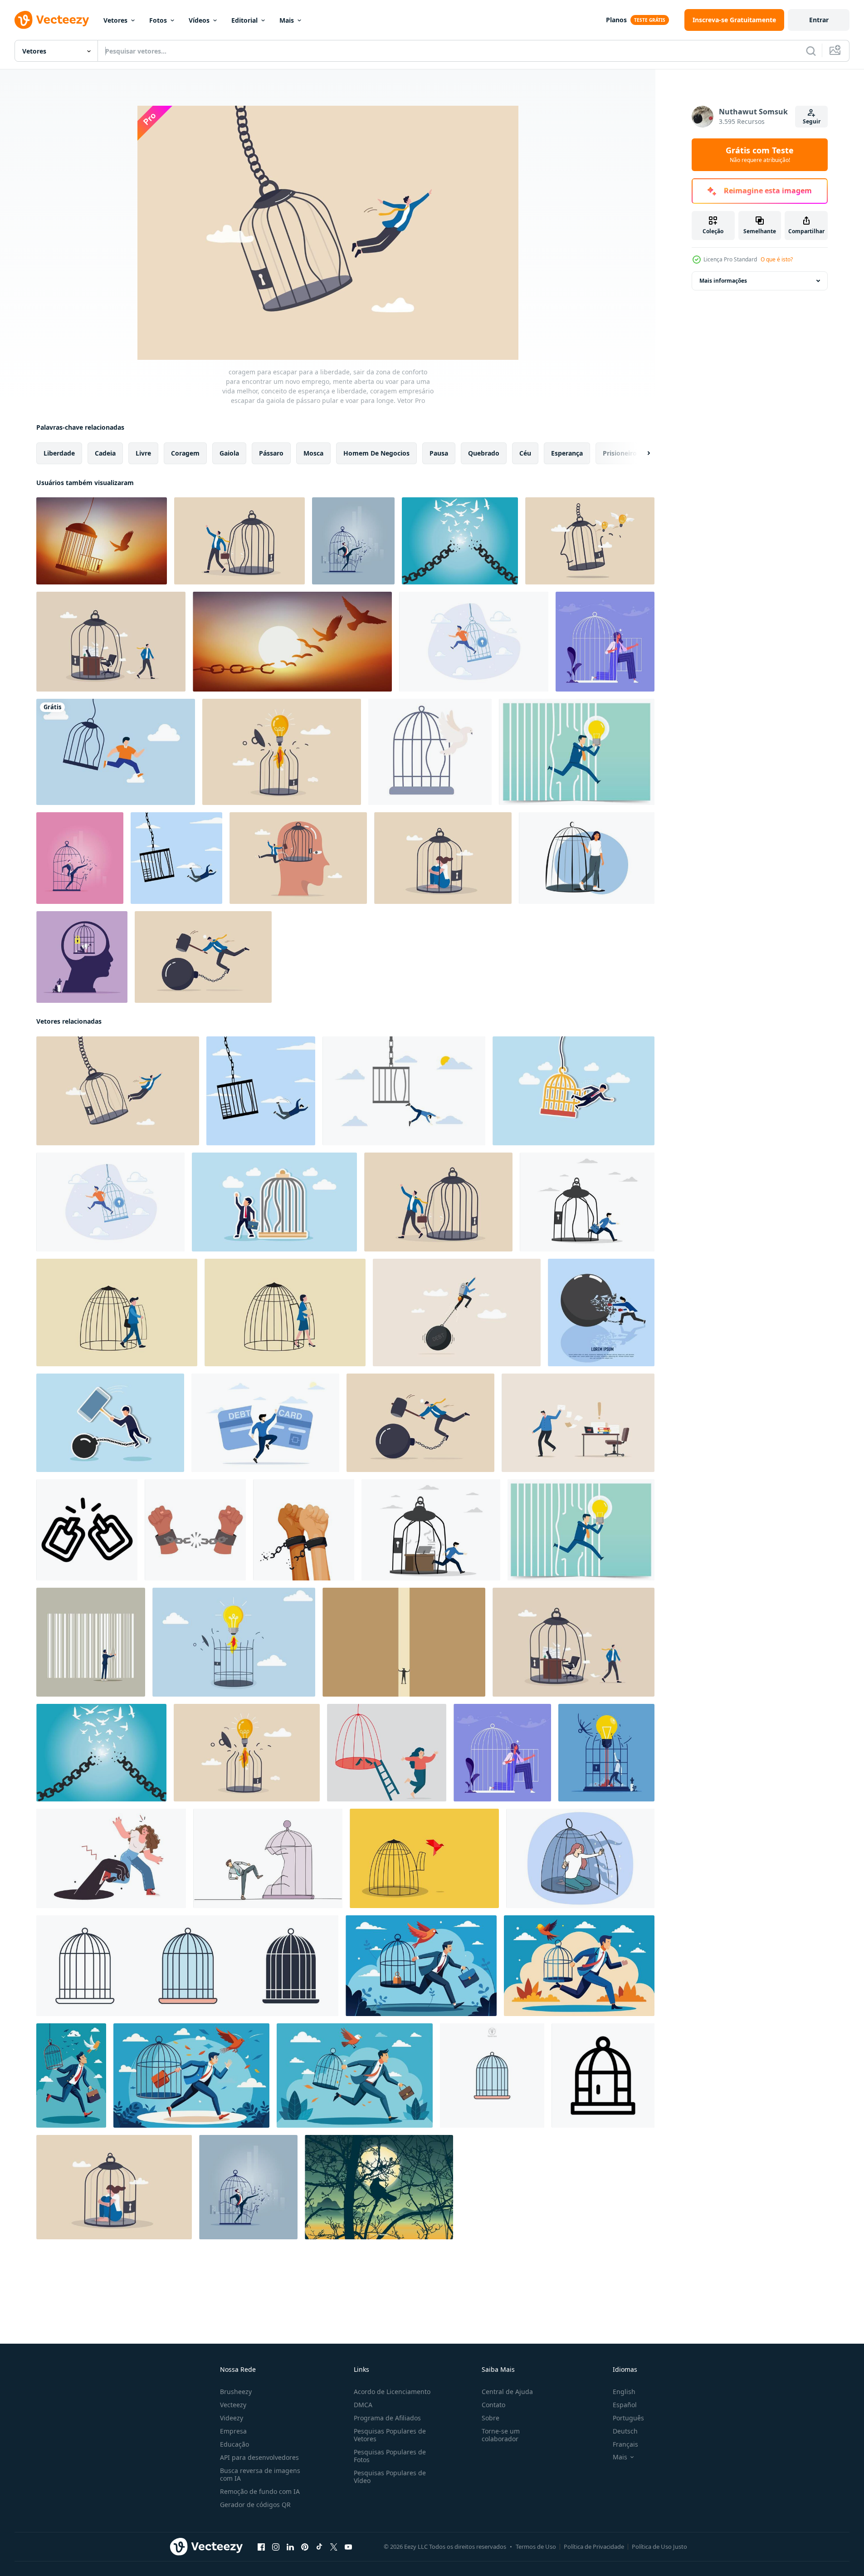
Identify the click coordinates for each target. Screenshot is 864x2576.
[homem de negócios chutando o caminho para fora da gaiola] (80, 858)
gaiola (229, 453)
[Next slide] (641, 453)
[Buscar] (811, 51)
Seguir (812, 121)
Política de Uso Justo (659, 2547)
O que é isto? (777, 259)
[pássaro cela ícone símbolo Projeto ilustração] (603, 2076)
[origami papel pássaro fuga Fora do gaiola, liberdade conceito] (424, 1858)
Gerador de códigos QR (255, 2505)
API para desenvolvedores (259, 2457)
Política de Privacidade (594, 2547)
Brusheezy (236, 2392)
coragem (185, 453)
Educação (234, 2444)
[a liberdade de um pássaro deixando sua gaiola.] (102, 541)
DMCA (363, 2405)
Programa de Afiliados (387, 2418)
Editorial (244, 20)
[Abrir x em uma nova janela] (334, 2547)
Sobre (491, 2418)
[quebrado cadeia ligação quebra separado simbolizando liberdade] (87, 1530)
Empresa (233, 2431)
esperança (567, 453)
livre (143, 453)
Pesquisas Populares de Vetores (390, 2435)
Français (625, 2444)
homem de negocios (376, 453)
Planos (616, 20)
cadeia (105, 453)
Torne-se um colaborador (501, 2435)
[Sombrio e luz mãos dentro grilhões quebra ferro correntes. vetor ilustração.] (304, 1530)
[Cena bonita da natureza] (379, 2187)
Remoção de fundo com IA (260, 2491)
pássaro (271, 453)
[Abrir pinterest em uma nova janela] (305, 2547)
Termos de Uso (536, 2547)
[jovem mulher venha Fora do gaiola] (580, 1858)
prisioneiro (620, 453)
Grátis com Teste (760, 155)
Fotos (158, 20)
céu (525, 453)
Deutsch (625, 2431)
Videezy (232, 2418)
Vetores (115, 20)
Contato (493, 2405)
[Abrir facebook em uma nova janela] (261, 2547)
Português (628, 2418)
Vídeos (199, 20)
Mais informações (723, 281)
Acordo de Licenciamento (392, 2392)
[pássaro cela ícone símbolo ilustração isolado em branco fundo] (187, 1966)
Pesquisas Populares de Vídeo (390, 2477)
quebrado (484, 453)
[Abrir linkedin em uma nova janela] (290, 2547)
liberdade (59, 453)
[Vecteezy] (52, 20)
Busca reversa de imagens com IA (260, 2474)
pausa (439, 453)
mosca (313, 453)
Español (625, 2405)
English (624, 2392)
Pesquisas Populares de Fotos (390, 2456)
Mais (287, 20)
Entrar (819, 20)
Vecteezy (233, 2405)
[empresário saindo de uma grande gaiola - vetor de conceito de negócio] (353, 541)
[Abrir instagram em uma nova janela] (276, 2547)
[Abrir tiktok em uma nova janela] (319, 2547)
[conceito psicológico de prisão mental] (82, 957)
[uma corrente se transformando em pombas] (292, 642)
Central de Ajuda (507, 2392)
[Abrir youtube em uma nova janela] (348, 2547)
